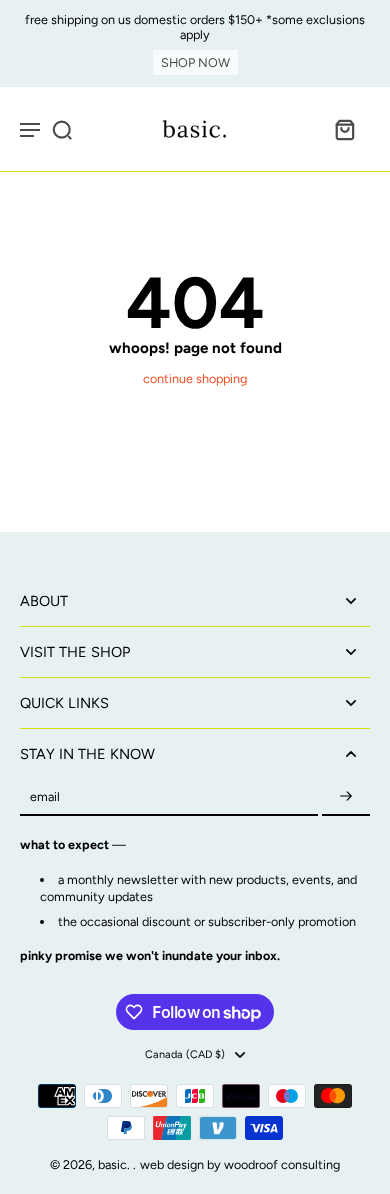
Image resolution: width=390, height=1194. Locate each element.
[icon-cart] (344, 129)
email (45, 797)
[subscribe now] (346, 797)
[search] (62, 129)
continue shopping (195, 378)
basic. (115, 1164)
